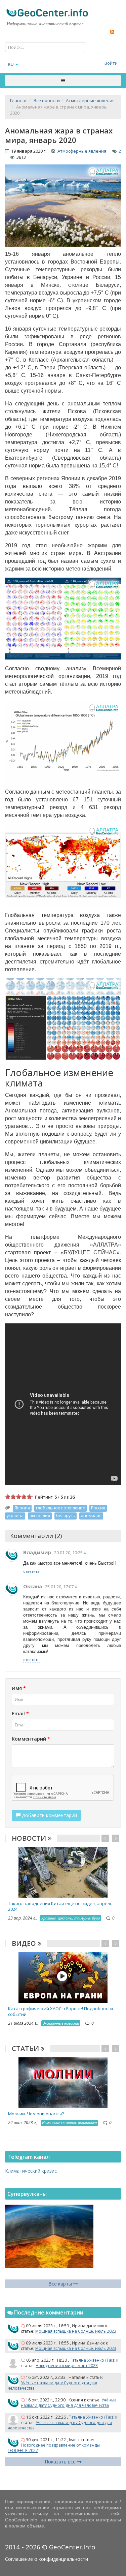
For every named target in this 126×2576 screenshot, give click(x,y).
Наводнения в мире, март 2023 (67, 2366)
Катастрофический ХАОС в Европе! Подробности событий (60, 2011)
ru (11, 64)
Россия (98, 1508)
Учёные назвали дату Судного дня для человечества (52, 2385)
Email (20, 1713)
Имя (19, 1688)
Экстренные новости (61, 2023)
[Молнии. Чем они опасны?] (63, 2082)
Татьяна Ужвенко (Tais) (93, 2360)
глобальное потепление (60, 1508)
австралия (40, 1516)
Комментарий (31, 1739)
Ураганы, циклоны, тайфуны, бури (71, 1918)
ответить (31, 1571)
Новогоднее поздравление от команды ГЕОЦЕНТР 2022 (54, 2448)
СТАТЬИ (26, 2048)
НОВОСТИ (30, 1838)
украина (15, 1516)
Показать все (61, 2462)
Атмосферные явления (82, 151)
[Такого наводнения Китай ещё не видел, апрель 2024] (63, 1872)
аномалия (91, 1516)
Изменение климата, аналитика (69, 2123)
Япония (22, 1508)
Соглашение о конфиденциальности (47, 2559)
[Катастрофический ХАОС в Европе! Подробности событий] (63, 1977)
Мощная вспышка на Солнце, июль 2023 (76, 2331)
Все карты (61, 2284)
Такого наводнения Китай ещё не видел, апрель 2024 (60, 1906)
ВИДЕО (25, 1943)
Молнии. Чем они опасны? (36, 2114)
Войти (111, 63)
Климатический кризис (31, 2171)
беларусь (66, 1516)
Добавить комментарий (49, 1815)
